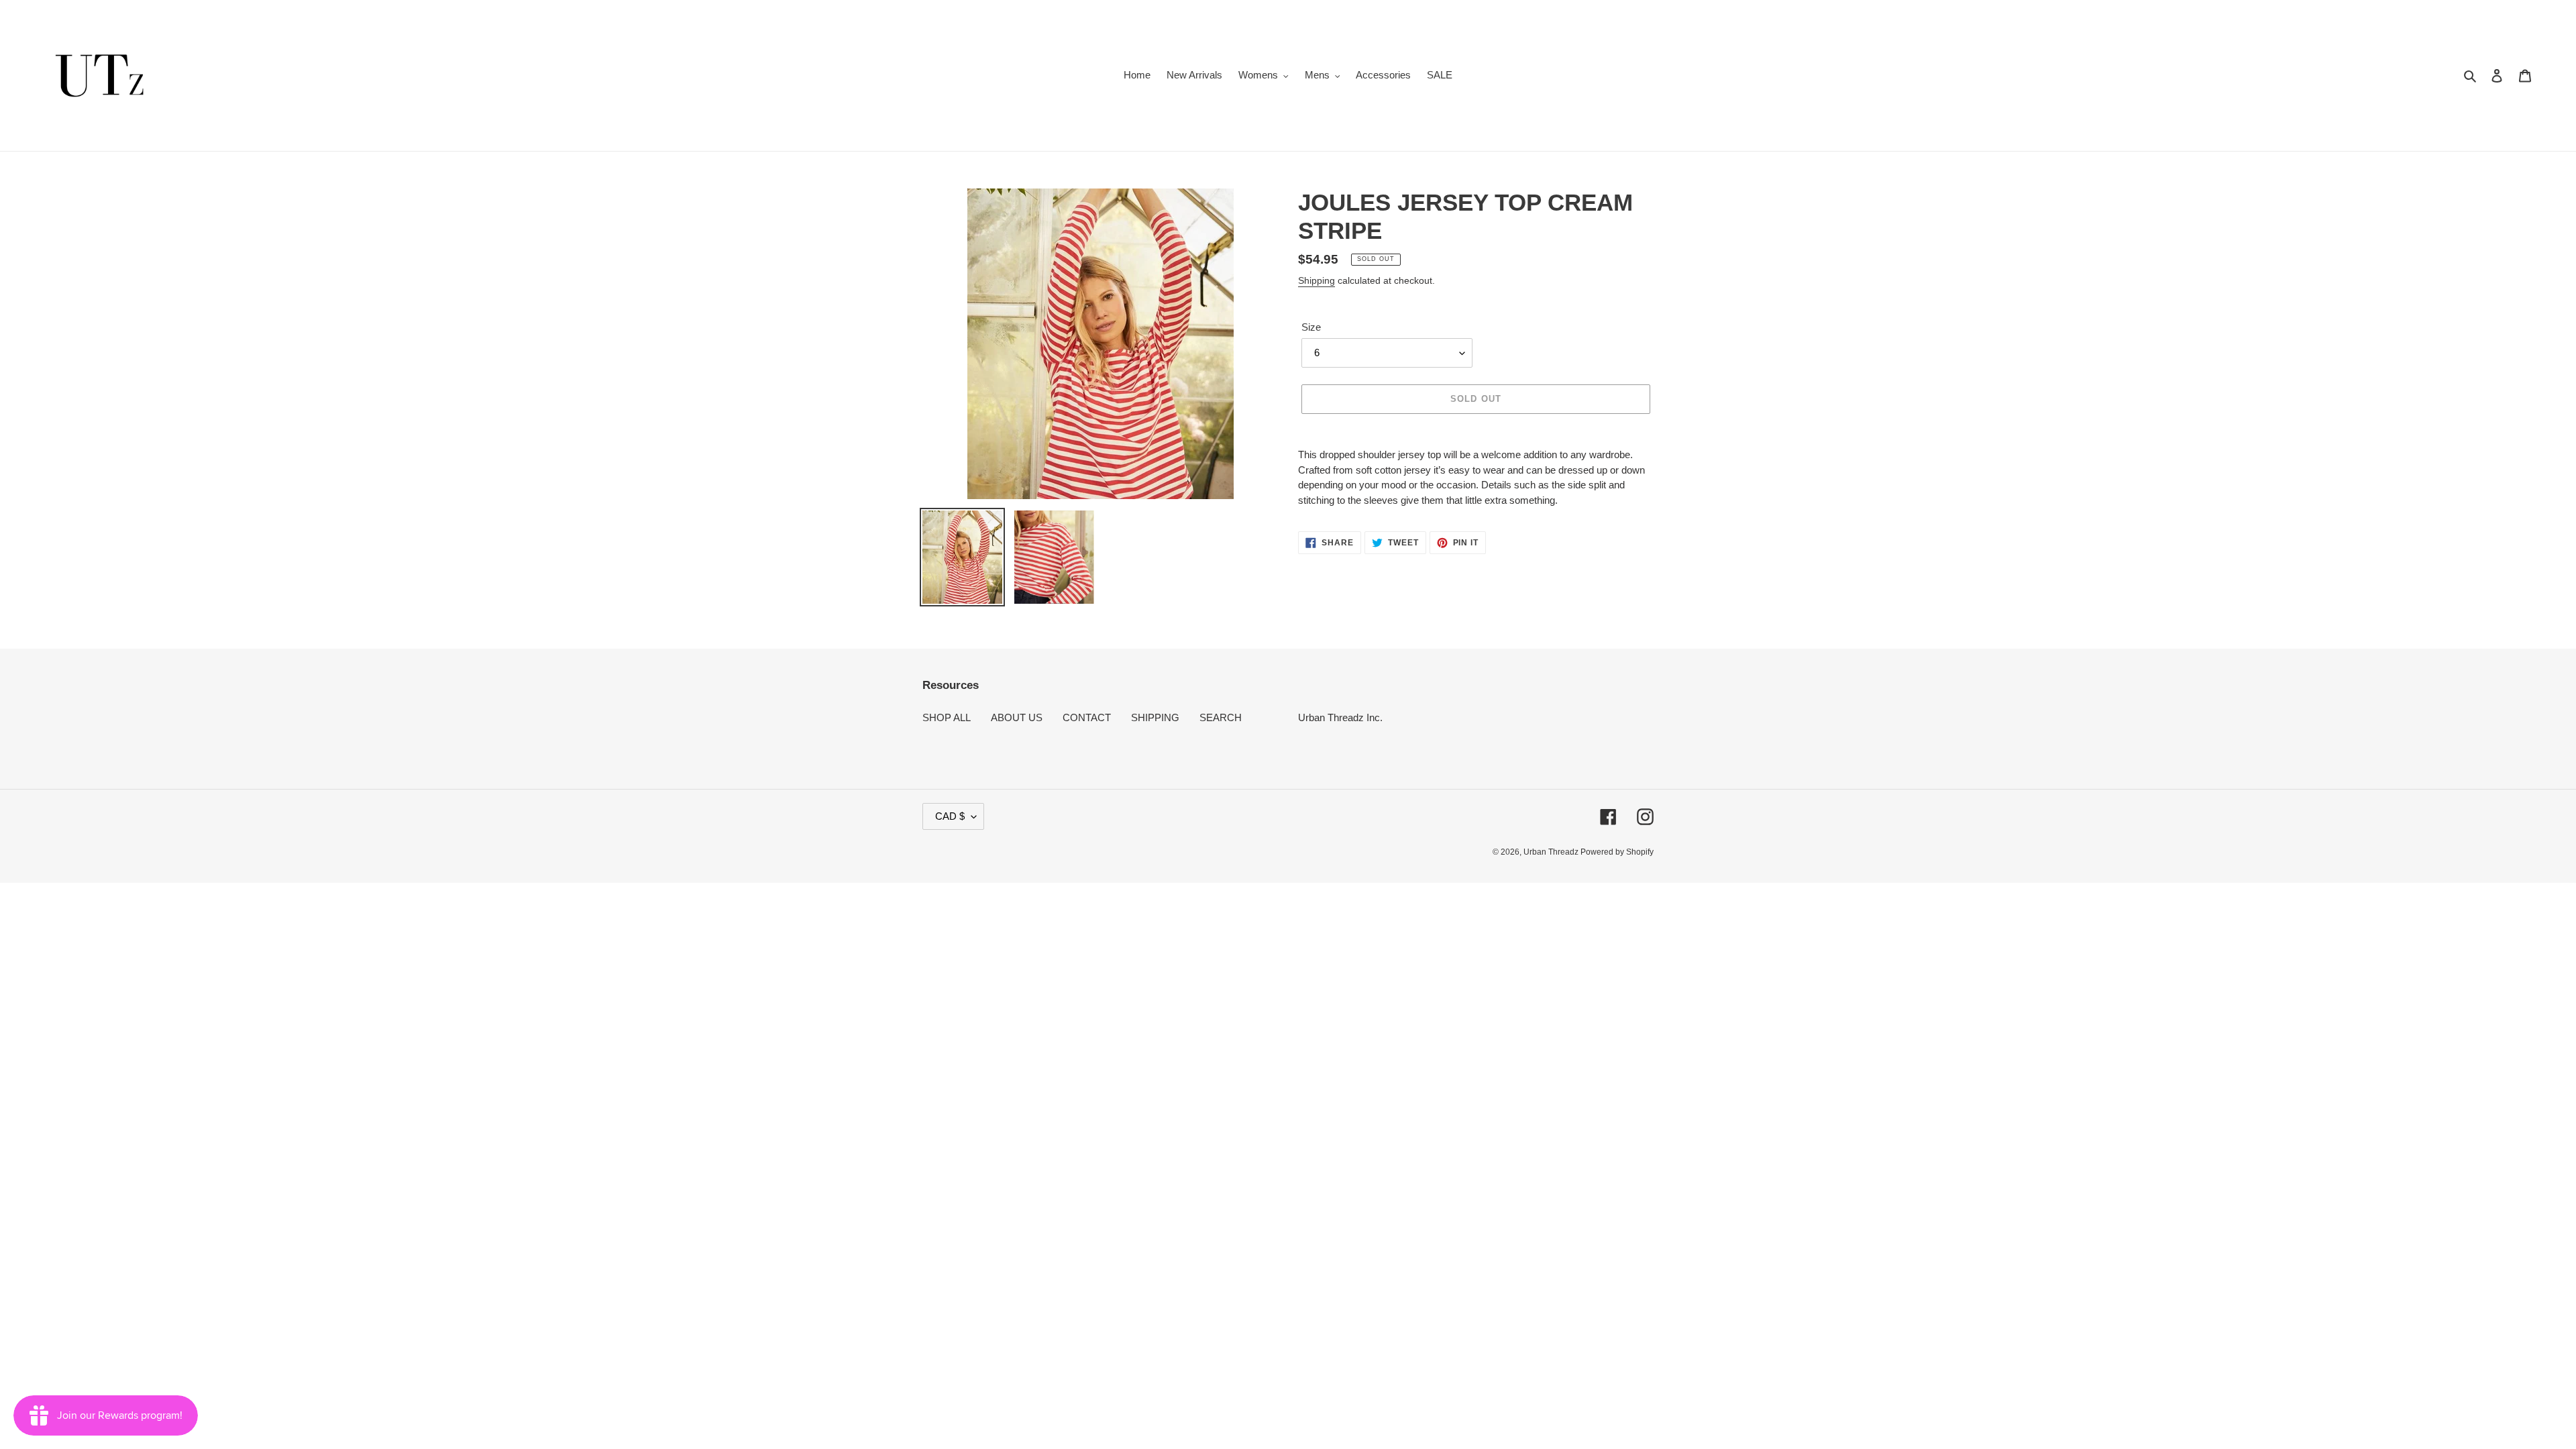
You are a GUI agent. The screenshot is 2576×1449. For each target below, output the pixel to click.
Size (1311, 327)
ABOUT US (1017, 717)
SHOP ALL (947, 717)
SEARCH (1221, 717)
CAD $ (950, 816)
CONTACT (1087, 717)
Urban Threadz (1552, 852)
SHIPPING (1155, 717)
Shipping (1317, 280)
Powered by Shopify (1617, 852)
